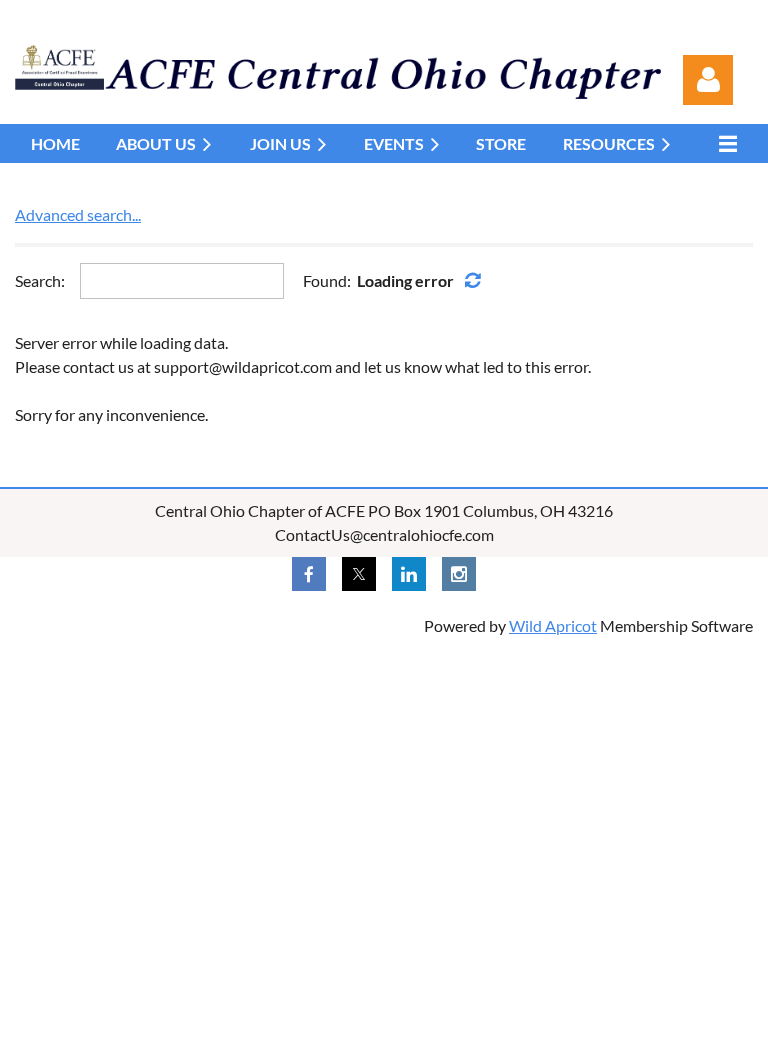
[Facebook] (309, 574)
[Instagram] (459, 574)
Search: (40, 280)
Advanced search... (78, 214)
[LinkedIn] (409, 574)
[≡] (723, 143)
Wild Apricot (553, 625)
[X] (359, 574)
